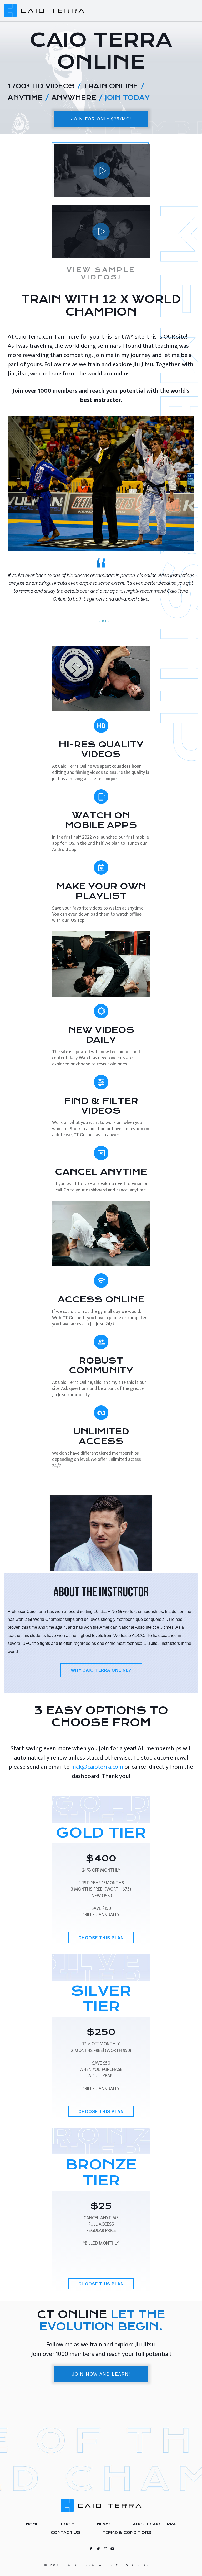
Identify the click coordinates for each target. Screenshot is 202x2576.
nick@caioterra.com (97, 1767)
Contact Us (65, 2532)
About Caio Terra (154, 2524)
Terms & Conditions (127, 2532)
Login (68, 2524)
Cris (105, 621)
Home (32, 2524)
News (104, 2524)
